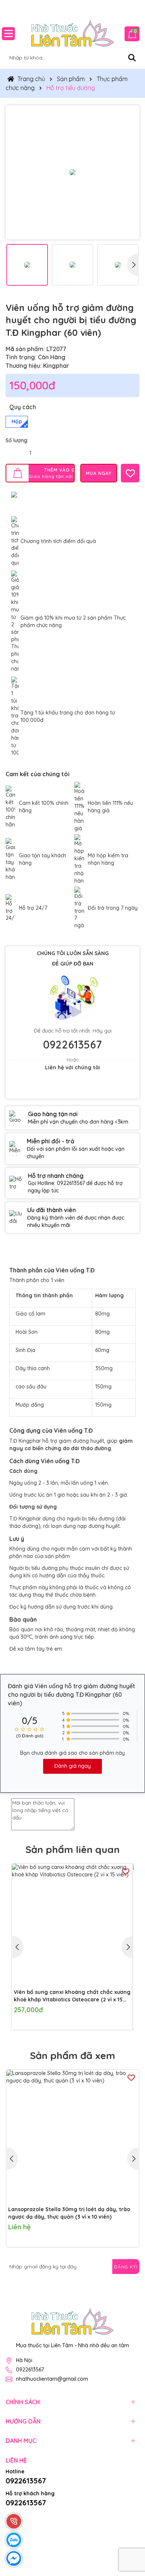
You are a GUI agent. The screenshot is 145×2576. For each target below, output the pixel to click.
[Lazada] (29, 2515)
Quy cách (23, 407)
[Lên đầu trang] (130, 2531)
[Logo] (72, 33)
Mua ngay (125, 2016)
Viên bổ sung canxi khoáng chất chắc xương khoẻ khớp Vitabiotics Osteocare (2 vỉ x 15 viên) (72, 1996)
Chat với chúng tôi (73, 1087)
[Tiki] (46, 2515)
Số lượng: (17, 440)
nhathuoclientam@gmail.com (52, 2379)
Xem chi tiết (118, 2233)
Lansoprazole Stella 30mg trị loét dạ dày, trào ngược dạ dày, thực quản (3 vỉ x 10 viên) (69, 2213)
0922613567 (72, 1044)
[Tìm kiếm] (132, 58)
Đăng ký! (126, 2267)
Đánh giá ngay (72, 1766)
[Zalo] (91, 2282)
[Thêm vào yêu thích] (130, 473)
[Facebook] (109, 2282)
